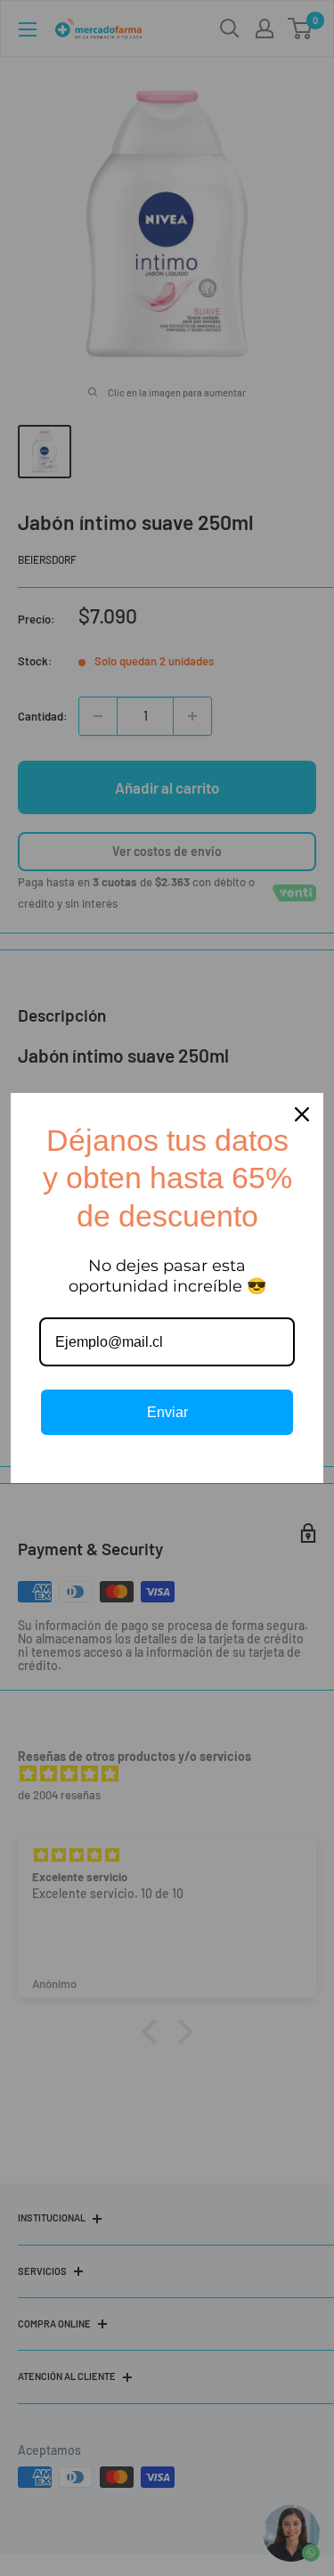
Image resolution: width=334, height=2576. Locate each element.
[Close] (302, 1114)
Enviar (167, 1412)
